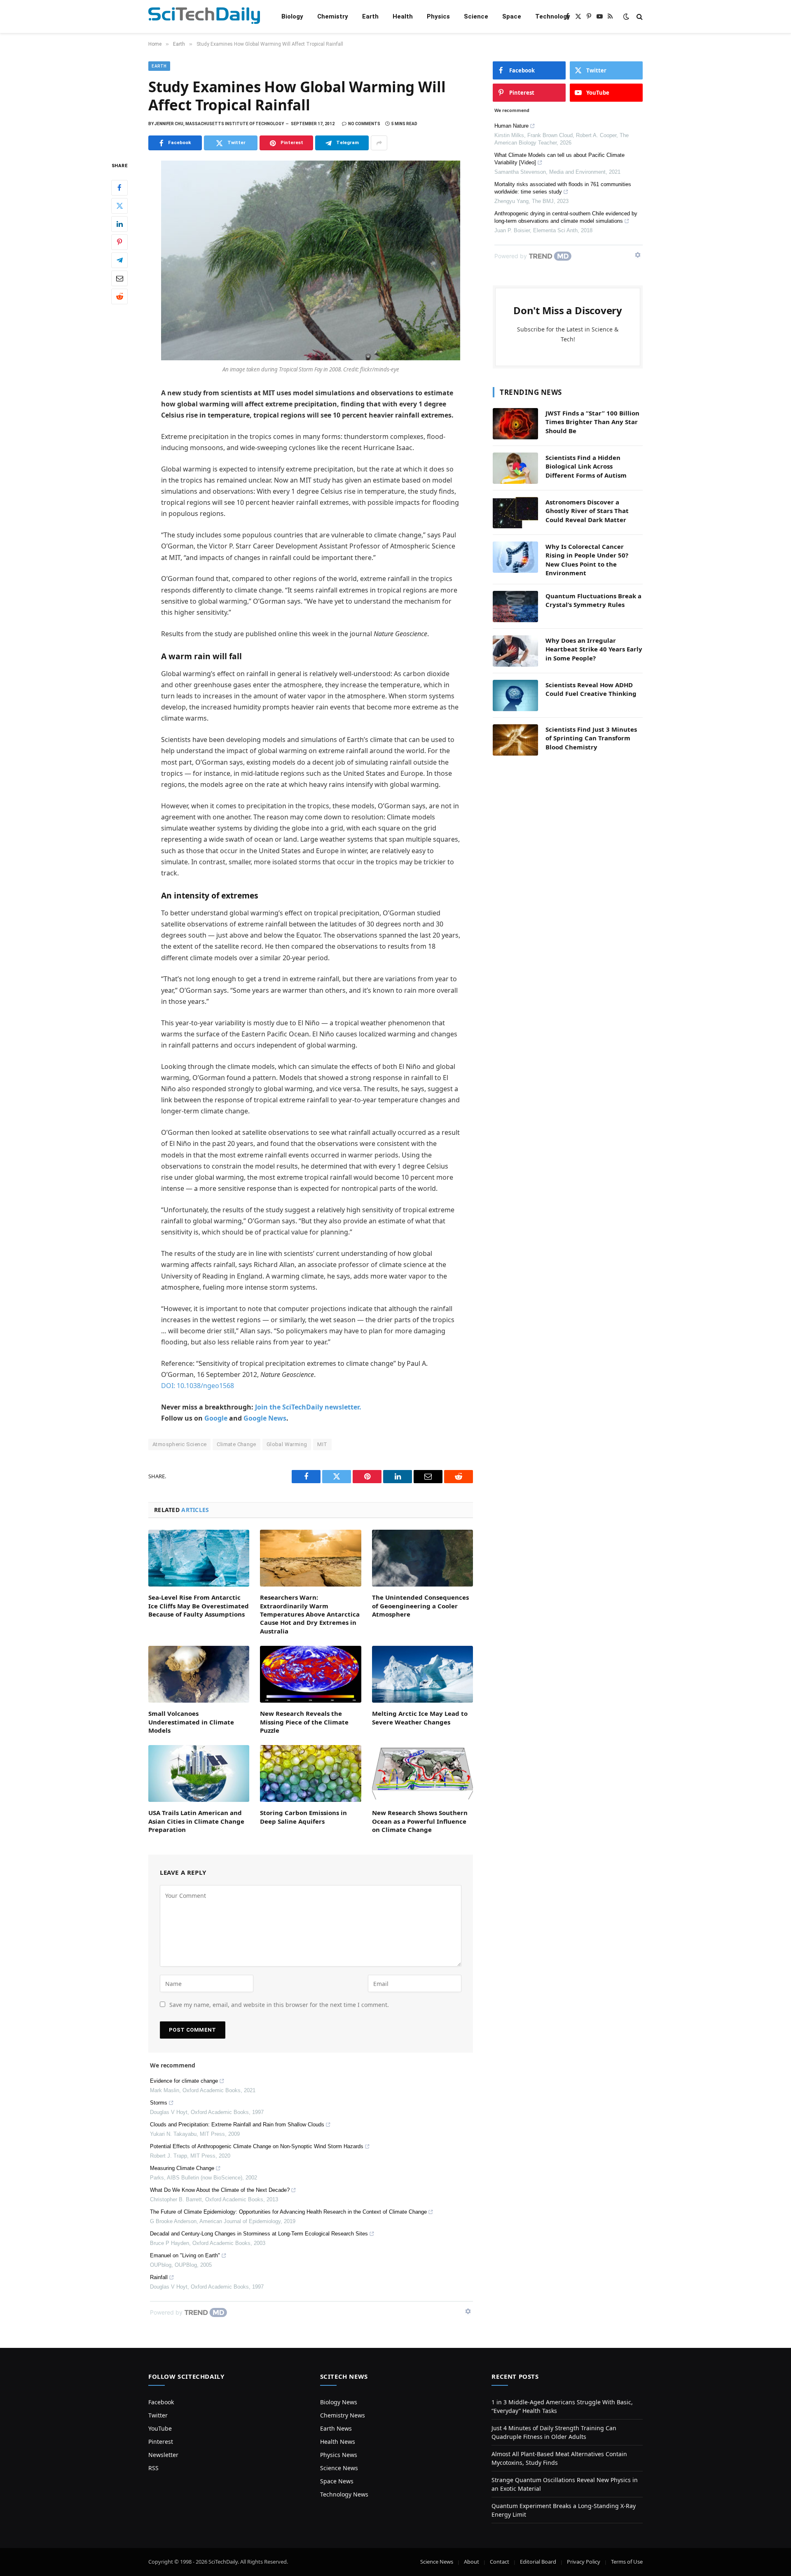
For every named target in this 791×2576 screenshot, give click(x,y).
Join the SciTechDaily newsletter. (308, 1407)
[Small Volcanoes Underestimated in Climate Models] (199, 1674)
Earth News (336, 2428)
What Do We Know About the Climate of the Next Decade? (220, 2190)
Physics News (339, 2455)
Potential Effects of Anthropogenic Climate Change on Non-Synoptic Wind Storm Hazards (257, 2146)
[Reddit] (119, 296)
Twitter (158, 2415)
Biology (292, 16)
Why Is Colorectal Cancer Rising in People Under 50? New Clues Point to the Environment (587, 560)
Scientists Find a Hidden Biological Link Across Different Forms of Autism (586, 466)
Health (403, 16)
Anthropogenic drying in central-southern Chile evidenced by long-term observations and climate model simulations (566, 217)
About (472, 2562)
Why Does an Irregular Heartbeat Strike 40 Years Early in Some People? (594, 649)
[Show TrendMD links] (468, 2311)
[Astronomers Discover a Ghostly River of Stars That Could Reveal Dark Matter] (515, 513)
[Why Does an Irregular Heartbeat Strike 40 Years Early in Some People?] (515, 651)
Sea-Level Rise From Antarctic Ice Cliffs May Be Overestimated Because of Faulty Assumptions (199, 1606)
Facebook (161, 2402)
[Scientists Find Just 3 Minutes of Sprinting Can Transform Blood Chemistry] (515, 740)
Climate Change (236, 1444)
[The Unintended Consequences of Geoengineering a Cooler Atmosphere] (422, 1558)
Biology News (339, 2402)
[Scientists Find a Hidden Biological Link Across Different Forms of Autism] (515, 468)
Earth (370, 16)
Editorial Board (538, 2562)
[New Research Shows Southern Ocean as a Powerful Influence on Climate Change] (422, 1773)
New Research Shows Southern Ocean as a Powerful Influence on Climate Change (420, 1821)
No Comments (364, 124)
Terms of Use (627, 2562)
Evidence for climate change (184, 2081)
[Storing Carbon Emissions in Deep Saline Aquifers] (310, 1773)
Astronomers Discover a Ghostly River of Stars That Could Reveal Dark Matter (587, 511)
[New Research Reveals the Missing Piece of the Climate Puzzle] (310, 1674)
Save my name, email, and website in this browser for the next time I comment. (279, 2005)
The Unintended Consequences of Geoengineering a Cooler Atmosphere (420, 1606)
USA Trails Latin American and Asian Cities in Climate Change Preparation (196, 1821)
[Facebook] (119, 188)
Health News (338, 2442)
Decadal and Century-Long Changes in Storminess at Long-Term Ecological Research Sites (259, 2234)
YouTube (160, 2428)
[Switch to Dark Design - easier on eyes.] (626, 16)
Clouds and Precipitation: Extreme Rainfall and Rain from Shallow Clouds (237, 2124)
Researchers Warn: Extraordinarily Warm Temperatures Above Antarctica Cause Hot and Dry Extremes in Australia (310, 1614)
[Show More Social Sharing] (379, 143)
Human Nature (511, 126)
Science (476, 16)
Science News (339, 2468)
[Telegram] (119, 260)
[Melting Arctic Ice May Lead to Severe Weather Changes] (422, 1674)
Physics (438, 16)
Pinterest (161, 2442)
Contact (500, 2562)
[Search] (639, 17)
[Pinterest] (119, 242)
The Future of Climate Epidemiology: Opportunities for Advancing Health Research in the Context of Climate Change (288, 2212)
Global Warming (287, 1444)
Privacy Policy (584, 2562)
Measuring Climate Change (182, 2168)
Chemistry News (343, 2415)
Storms (159, 2103)
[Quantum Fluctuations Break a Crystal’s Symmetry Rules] (515, 607)
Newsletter (163, 2455)
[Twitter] (119, 206)
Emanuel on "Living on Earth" (185, 2255)
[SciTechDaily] (204, 17)
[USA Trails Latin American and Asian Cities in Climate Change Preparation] (199, 1773)
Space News (337, 2481)
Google (216, 1418)
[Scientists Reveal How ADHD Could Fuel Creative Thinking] (515, 695)
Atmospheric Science (179, 1444)
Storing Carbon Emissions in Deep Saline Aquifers (303, 1817)
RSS (153, 2468)
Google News (265, 1418)
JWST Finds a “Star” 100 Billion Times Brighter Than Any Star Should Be (592, 422)
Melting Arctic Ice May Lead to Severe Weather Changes (420, 1717)
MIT (322, 1444)
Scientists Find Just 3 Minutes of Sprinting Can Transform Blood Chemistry (591, 738)
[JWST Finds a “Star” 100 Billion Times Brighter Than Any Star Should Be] (515, 424)
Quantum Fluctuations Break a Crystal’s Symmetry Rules (593, 600)
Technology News (344, 2494)
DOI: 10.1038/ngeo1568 (198, 1386)
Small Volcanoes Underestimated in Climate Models (191, 1722)
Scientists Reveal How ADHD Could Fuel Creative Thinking (591, 689)
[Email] (119, 278)
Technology (553, 16)
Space (512, 16)
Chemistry (333, 16)
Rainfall (159, 2277)
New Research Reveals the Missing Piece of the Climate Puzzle (304, 1722)
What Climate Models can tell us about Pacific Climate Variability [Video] (559, 159)
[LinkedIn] (119, 224)
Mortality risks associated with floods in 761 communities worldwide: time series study (563, 188)
